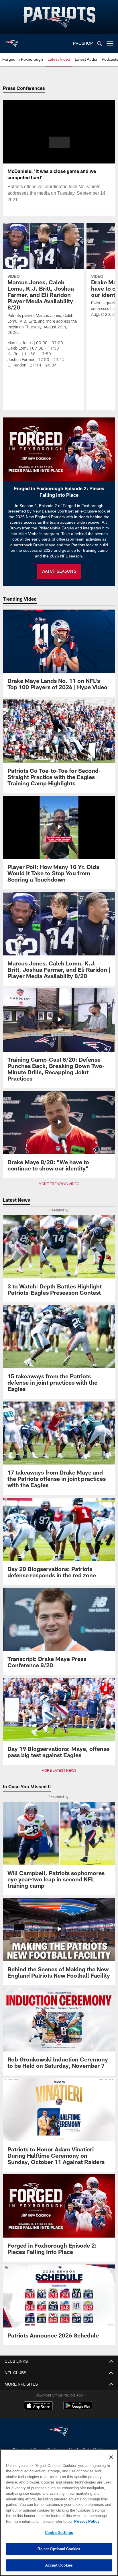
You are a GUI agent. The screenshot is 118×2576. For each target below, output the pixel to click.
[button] (59, 146)
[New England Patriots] (59, 2432)
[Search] (100, 44)
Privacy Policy (38, 2521)
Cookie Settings (59, 2532)
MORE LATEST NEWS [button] (59, 1771)
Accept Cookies (59, 2565)
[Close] (111, 2457)
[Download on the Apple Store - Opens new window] (38, 2406)
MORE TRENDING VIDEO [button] (59, 1184)
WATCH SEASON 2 (59, 571)
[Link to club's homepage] (11, 41)
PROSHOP (83, 43)
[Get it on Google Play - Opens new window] (78, 2408)
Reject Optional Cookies (59, 2549)
